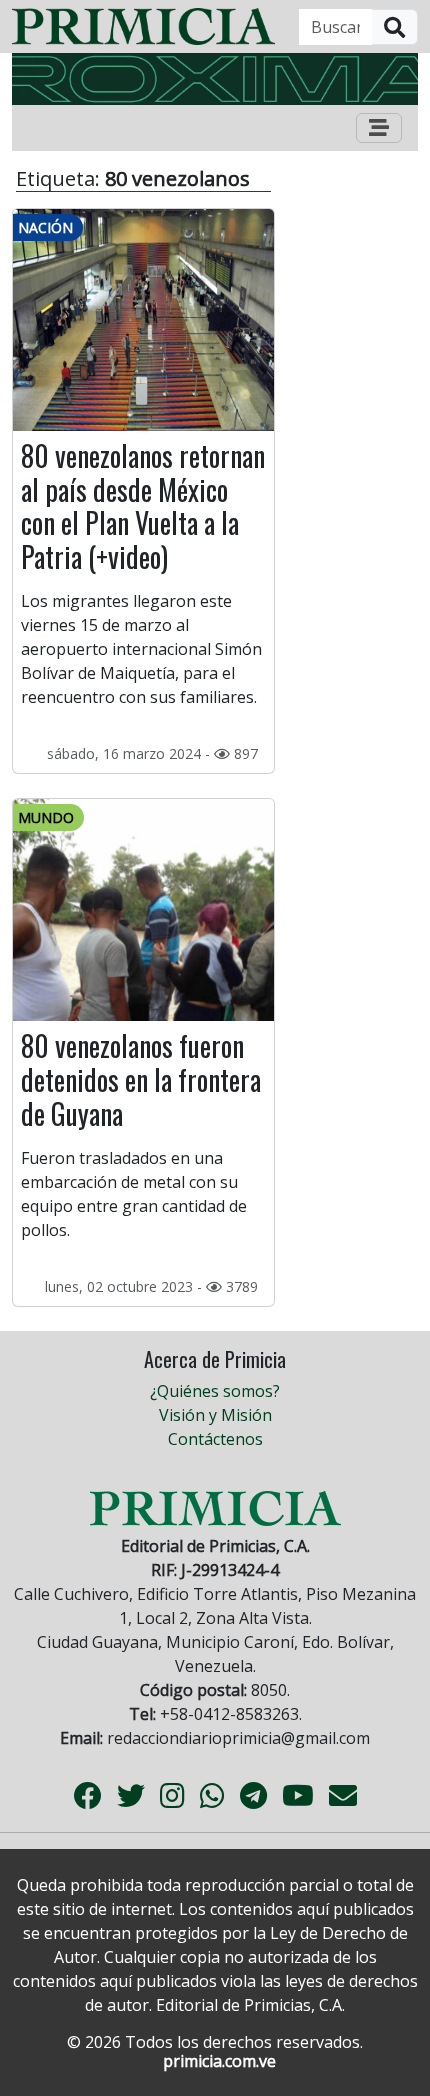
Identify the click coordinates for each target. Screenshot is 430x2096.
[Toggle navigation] (379, 128)
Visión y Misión (215, 1415)
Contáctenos (215, 1439)
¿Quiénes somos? (215, 1391)
